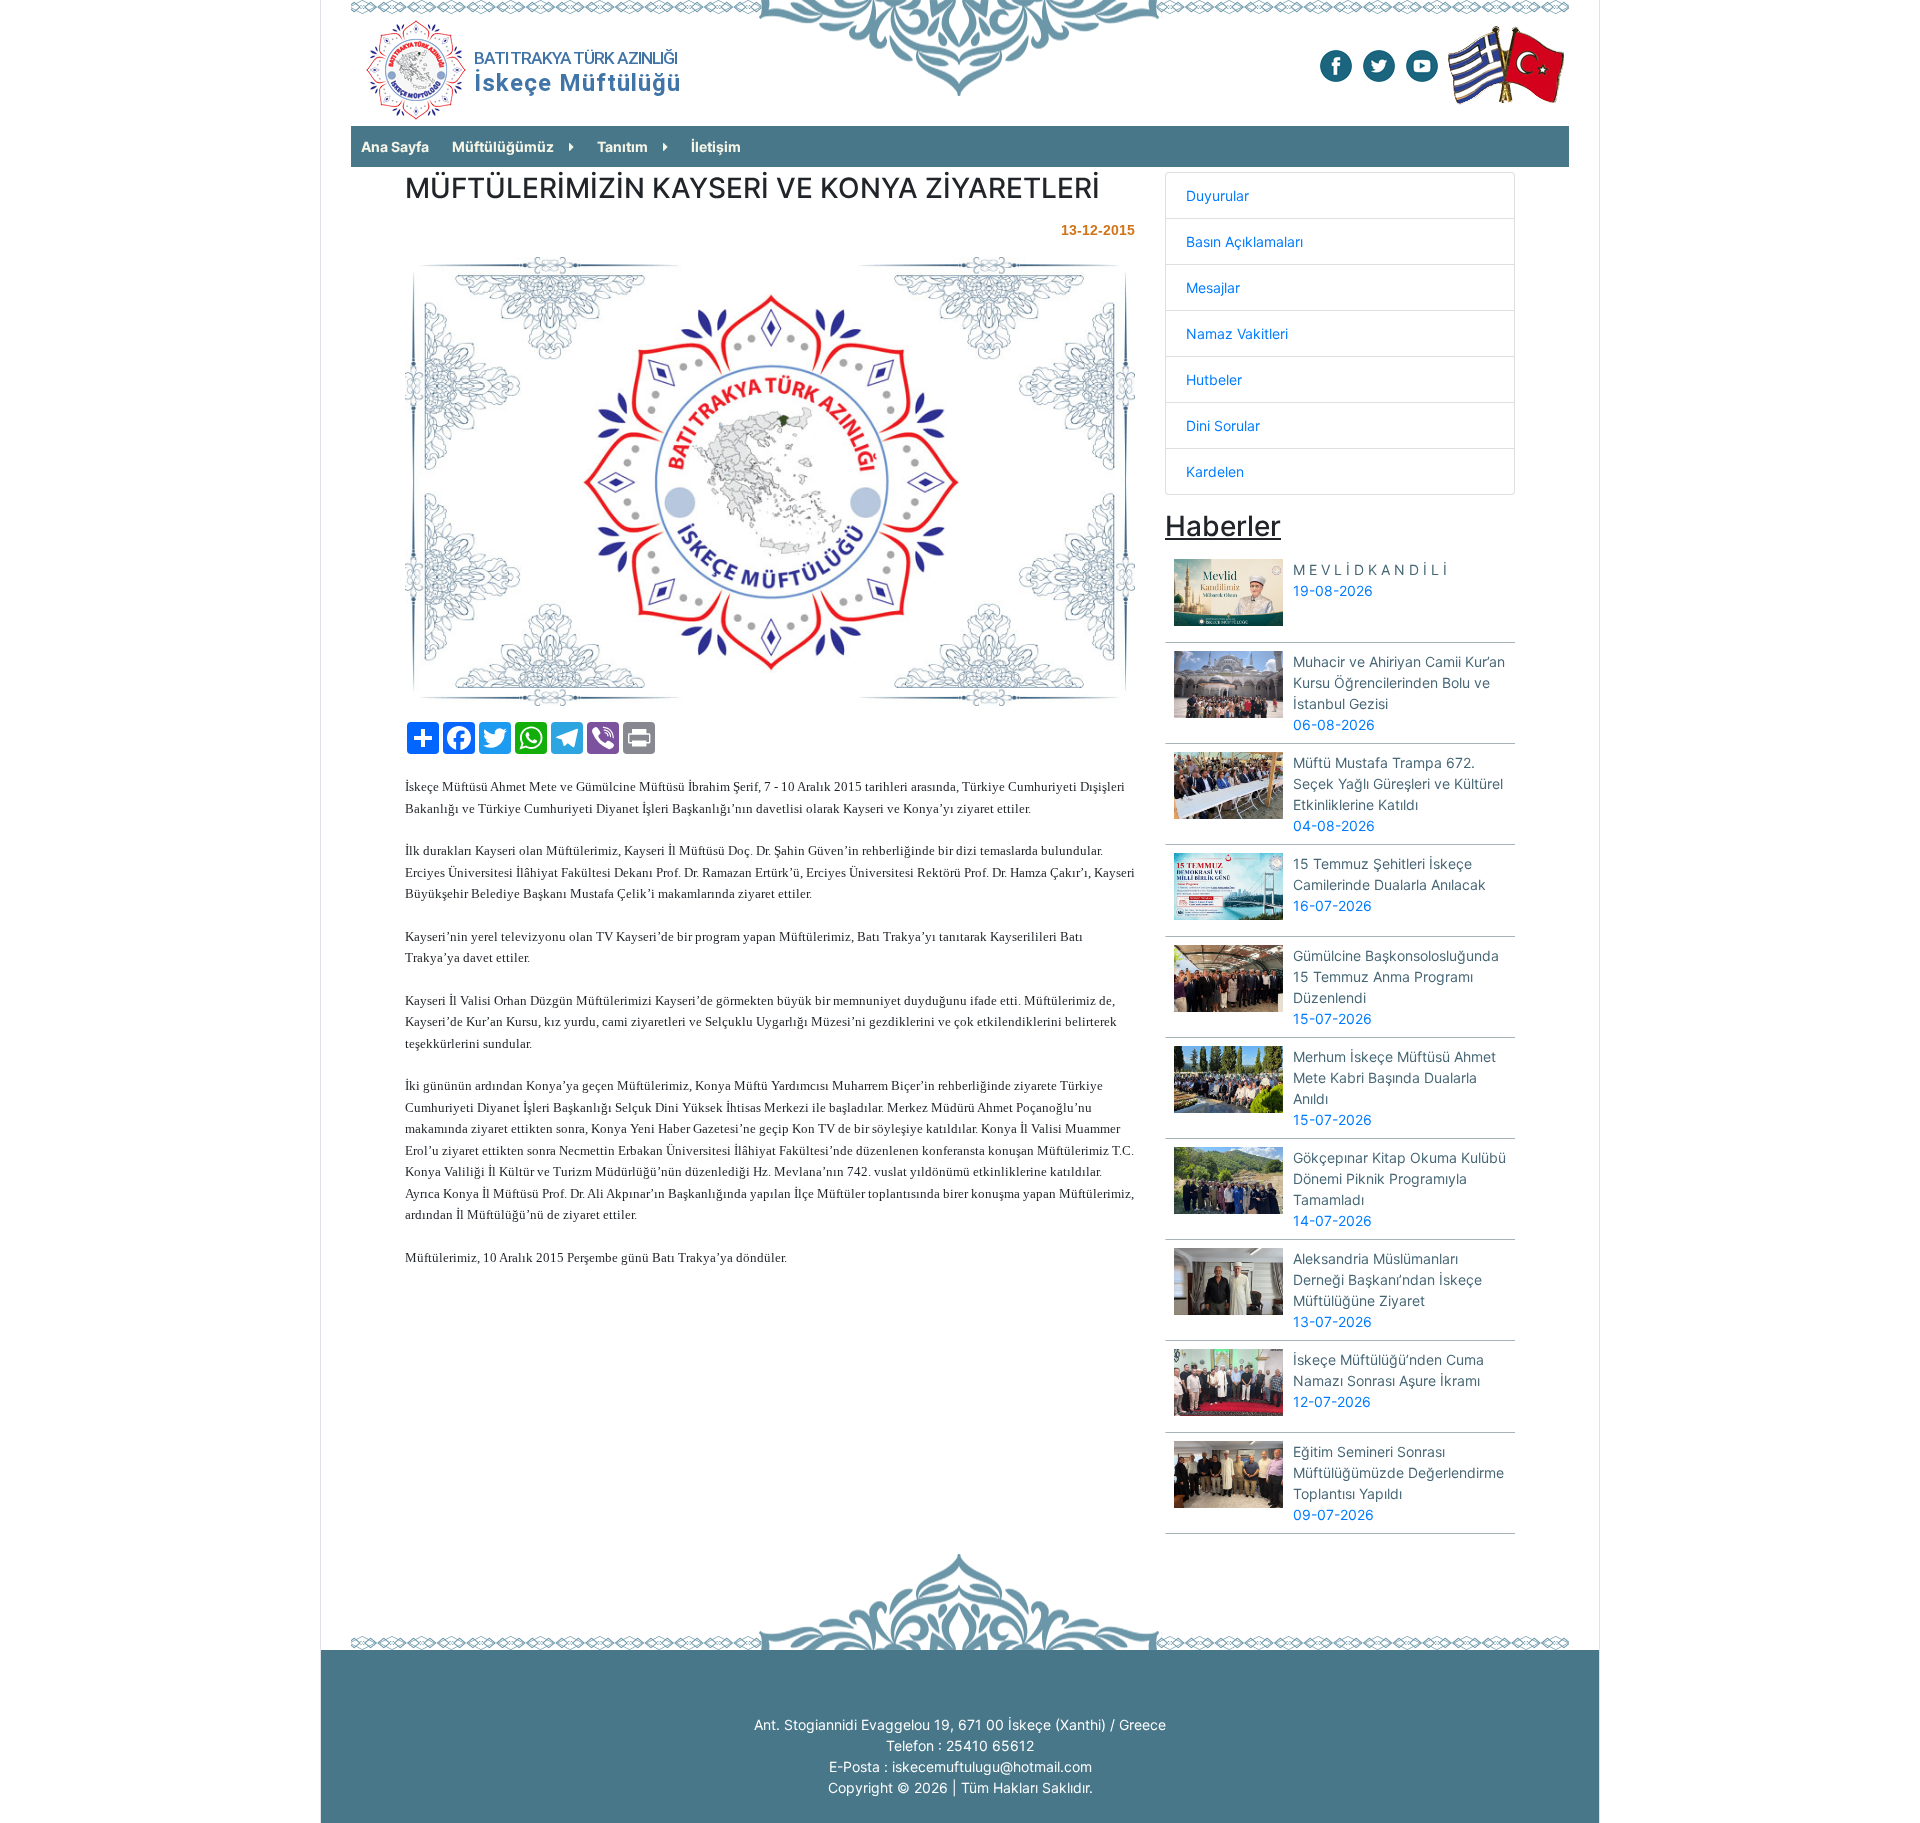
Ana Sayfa (395, 146)
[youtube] (1422, 64)
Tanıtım (622, 146)
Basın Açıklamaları (1244, 241)
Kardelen (1215, 471)
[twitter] (1379, 64)
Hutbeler (1214, 379)
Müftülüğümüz (503, 146)
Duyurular (1217, 195)
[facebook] (1336, 64)
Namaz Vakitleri (1237, 333)
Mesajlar (1213, 287)
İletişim (716, 146)
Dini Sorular (1223, 425)
